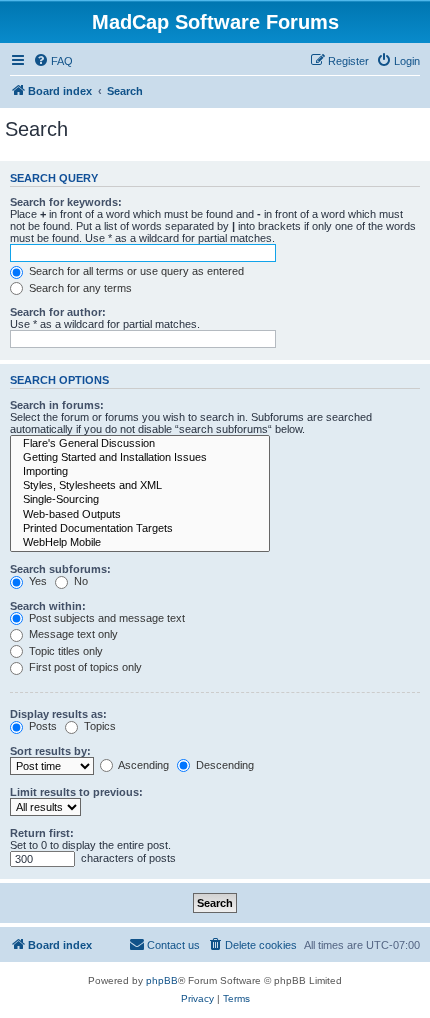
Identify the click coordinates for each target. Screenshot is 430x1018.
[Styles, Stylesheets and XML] (140, 486)
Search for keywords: (66, 202)
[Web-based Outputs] (140, 515)
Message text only (72, 634)
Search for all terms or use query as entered (135, 271)
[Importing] (140, 472)
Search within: (48, 606)
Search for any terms (79, 288)
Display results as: (58, 714)
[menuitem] (53, 61)
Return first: (42, 833)
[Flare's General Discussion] (140, 444)
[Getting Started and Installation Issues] (140, 458)
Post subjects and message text (105, 618)
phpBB (162, 980)
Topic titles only (64, 651)
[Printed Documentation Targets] (140, 529)
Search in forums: (57, 405)
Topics (98, 726)
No (79, 581)
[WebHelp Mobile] (140, 543)
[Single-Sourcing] (140, 500)
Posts (41, 726)
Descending (223, 765)
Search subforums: (60, 569)
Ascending (142, 765)
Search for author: (58, 312)
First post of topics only (84, 667)
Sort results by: (50, 751)
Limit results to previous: (76, 792)
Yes (36, 581)
